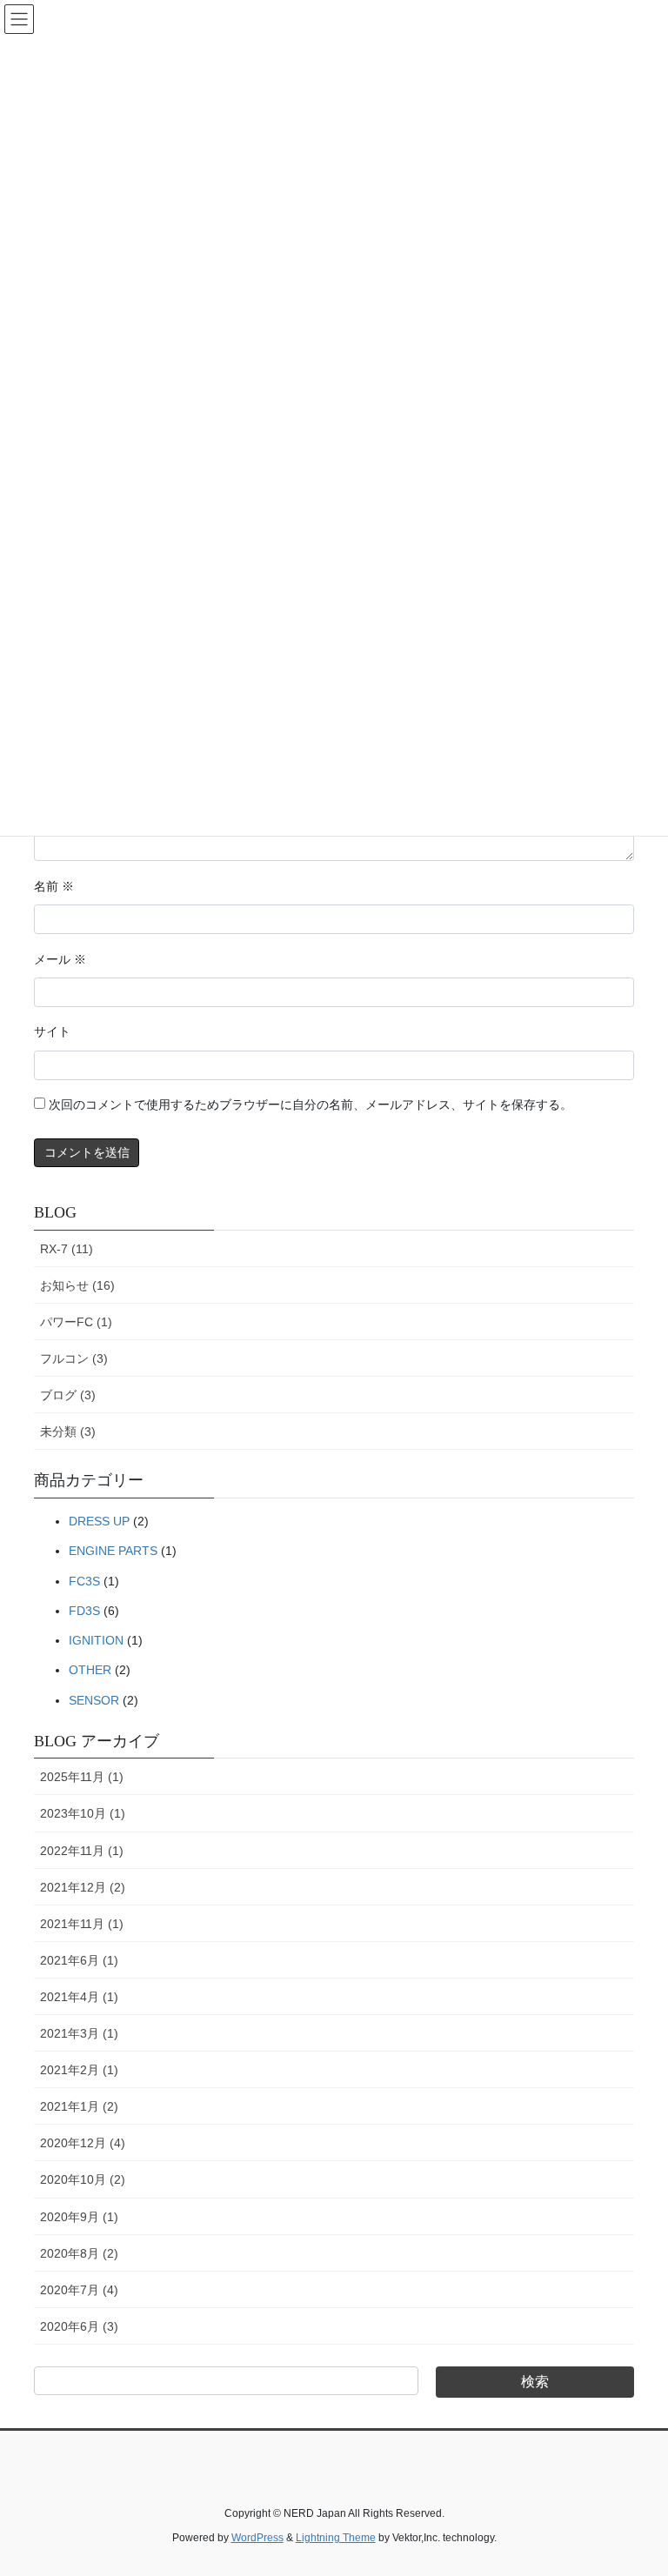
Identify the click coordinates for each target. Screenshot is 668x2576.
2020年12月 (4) (83, 2143)
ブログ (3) (68, 1395)
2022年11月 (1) (82, 1851)
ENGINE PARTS (113, 1551)
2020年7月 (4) (79, 2290)
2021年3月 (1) (79, 2033)
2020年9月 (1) (79, 2217)
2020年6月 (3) (79, 2326)
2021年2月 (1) (79, 2070)
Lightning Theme (336, 2538)
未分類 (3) (68, 1431)
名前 (54, 887)
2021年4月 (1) (79, 1997)
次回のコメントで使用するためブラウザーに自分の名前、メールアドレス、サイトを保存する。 (311, 1105)
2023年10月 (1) (83, 1813)
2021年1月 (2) (79, 2106)
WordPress (257, 2538)
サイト (52, 1032)
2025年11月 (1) (82, 1777)
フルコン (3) (74, 1358)
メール (60, 960)
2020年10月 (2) (83, 2179)
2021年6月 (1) (79, 1960)
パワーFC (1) (76, 1322)
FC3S (84, 1581)
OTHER (90, 1670)
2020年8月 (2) (79, 2253)
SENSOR (94, 1700)
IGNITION (96, 1640)
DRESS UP (99, 1521)
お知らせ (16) (77, 1285)
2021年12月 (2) (83, 1887)
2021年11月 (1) (82, 1924)
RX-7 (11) (67, 1249)
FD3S (84, 1611)
